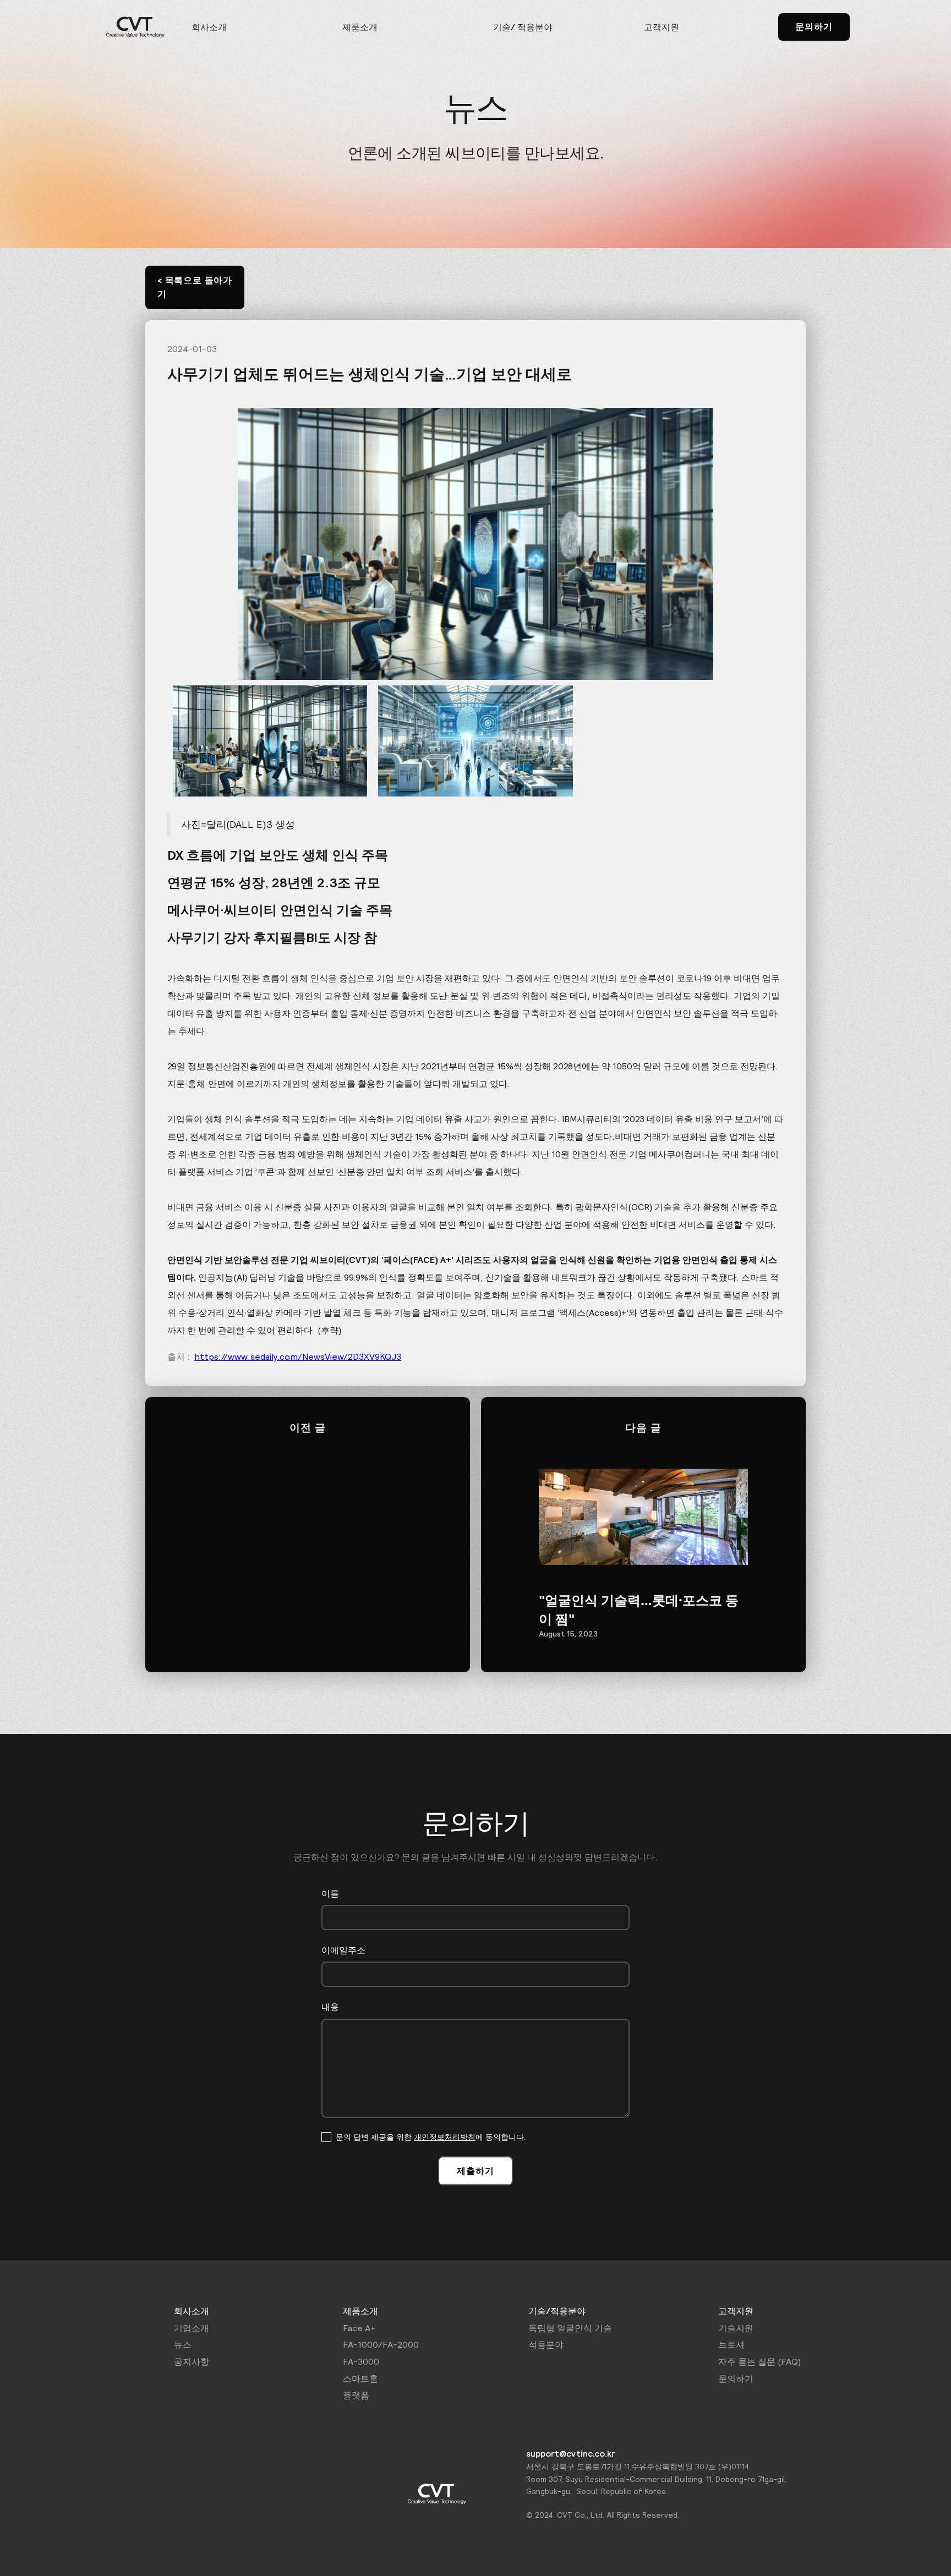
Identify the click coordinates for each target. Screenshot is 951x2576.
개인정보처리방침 (445, 2137)
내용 (330, 2007)
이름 (330, 1893)
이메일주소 (343, 1950)
